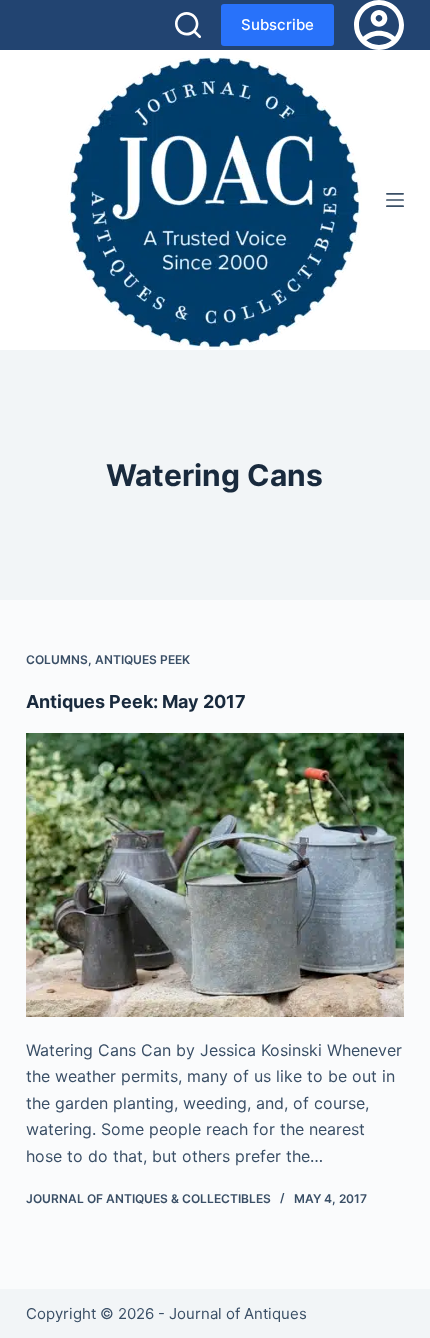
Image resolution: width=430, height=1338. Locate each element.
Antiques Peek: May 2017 (136, 701)
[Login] (379, 25)
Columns (57, 659)
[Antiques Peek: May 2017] (215, 875)
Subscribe (277, 24)
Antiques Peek (142, 659)
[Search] (188, 25)
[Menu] (395, 200)
